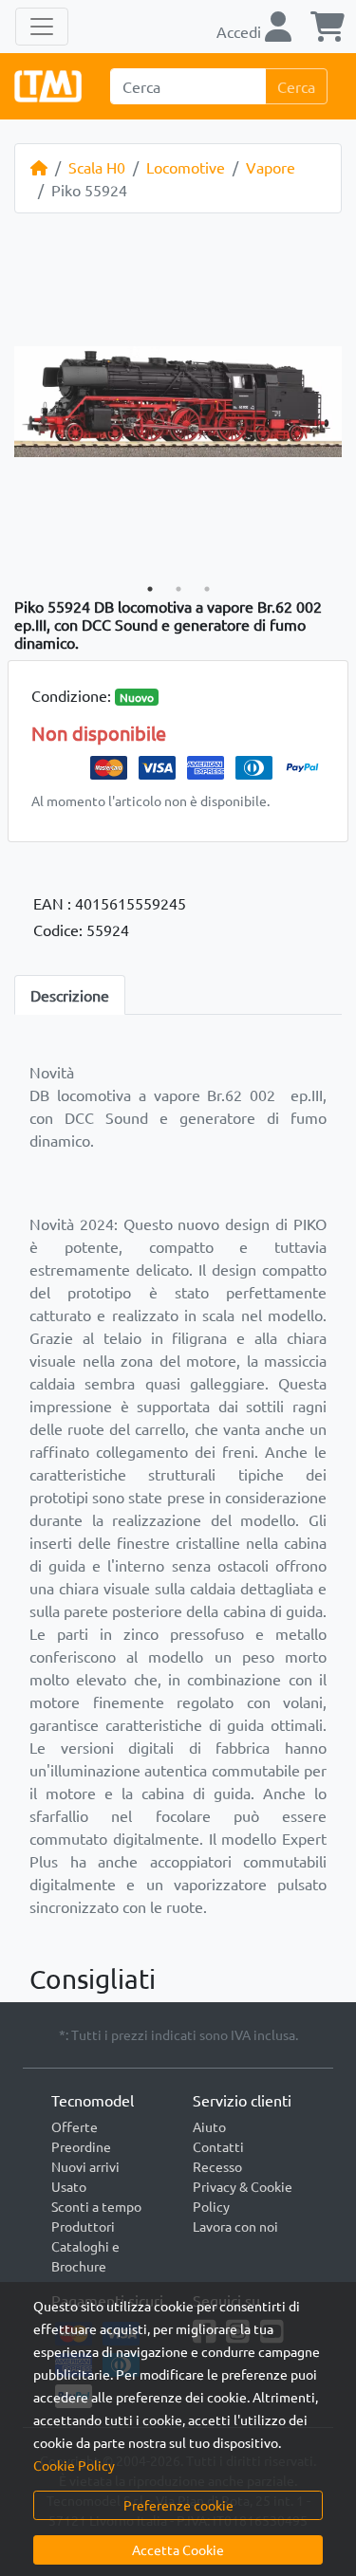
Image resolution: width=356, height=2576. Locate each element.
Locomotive (186, 167)
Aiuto (209, 2126)
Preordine (81, 2146)
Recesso (217, 2166)
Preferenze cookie (178, 2505)
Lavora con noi (235, 2226)
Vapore (271, 167)
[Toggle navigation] (42, 27)
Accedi (241, 31)
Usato (69, 2186)
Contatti (218, 2146)
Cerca (296, 86)
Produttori (83, 2226)
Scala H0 (97, 167)
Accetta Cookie (178, 2549)
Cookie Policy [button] (74, 2465)
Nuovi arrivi (85, 2166)
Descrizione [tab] (70, 995)
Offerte (75, 2126)
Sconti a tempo (96, 2206)
